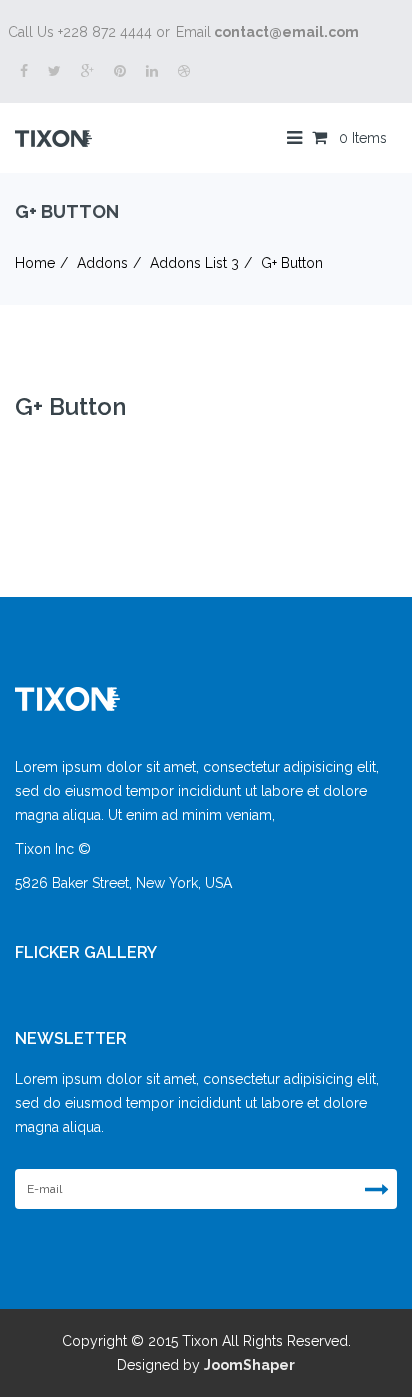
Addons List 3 (194, 263)
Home (35, 263)
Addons (102, 263)
